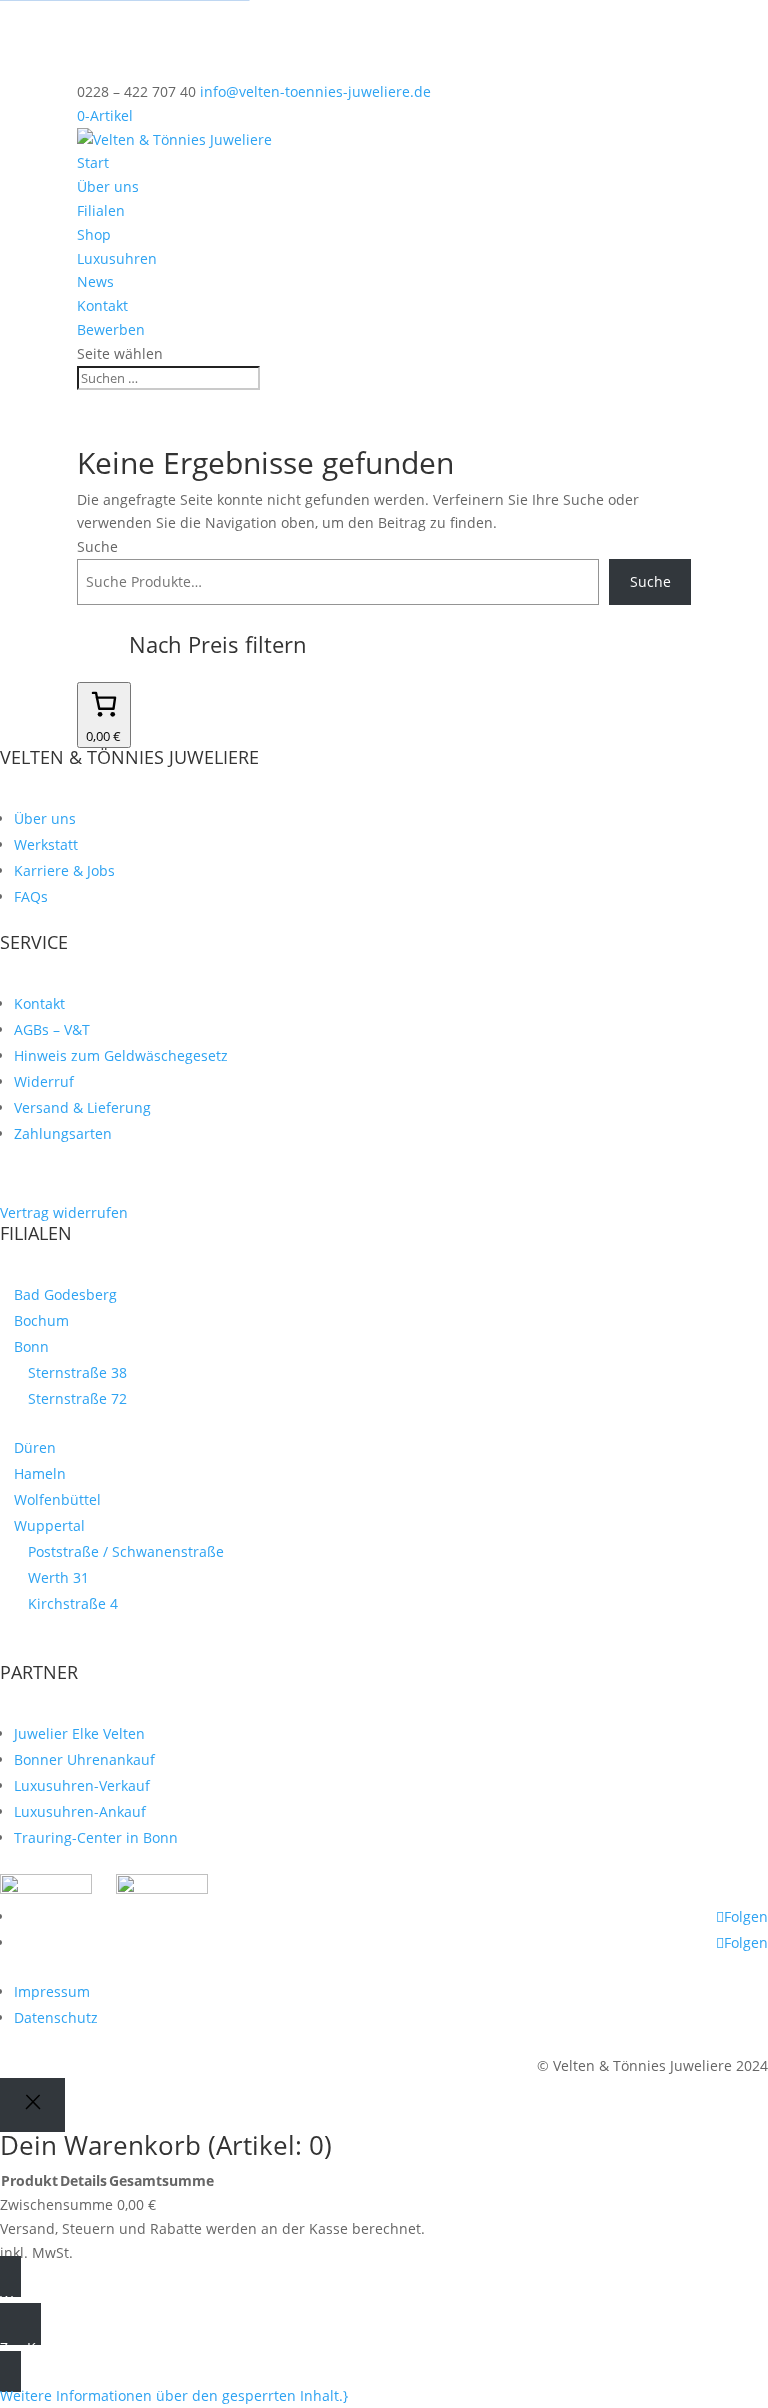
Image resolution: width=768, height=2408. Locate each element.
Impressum (52, 1991)
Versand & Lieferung (82, 1107)
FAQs (31, 896)
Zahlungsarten (63, 1133)
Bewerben (111, 329)
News (95, 281)
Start (93, 162)
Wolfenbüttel (57, 1499)
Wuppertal (49, 1525)
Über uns (108, 186)
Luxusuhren (117, 258)
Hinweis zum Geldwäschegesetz (121, 1055)
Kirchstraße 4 (73, 1603)
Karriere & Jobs (64, 870)
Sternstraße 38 (77, 1372)
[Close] (32, 2104)
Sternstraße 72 (77, 1398)
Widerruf (44, 1081)
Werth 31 (58, 1577)
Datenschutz (56, 2017)
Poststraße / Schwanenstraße (126, 1551)
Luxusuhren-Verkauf (82, 1785)
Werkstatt (46, 844)
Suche (97, 546)
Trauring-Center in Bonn (96, 1837)
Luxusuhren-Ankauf (80, 1811)
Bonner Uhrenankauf (84, 1759)
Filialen (101, 210)
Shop (94, 234)
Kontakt (102, 305)
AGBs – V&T (52, 1029)
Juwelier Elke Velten (79, 1733)
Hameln (40, 1473)
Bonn (31, 1346)
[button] (174, 2395)
